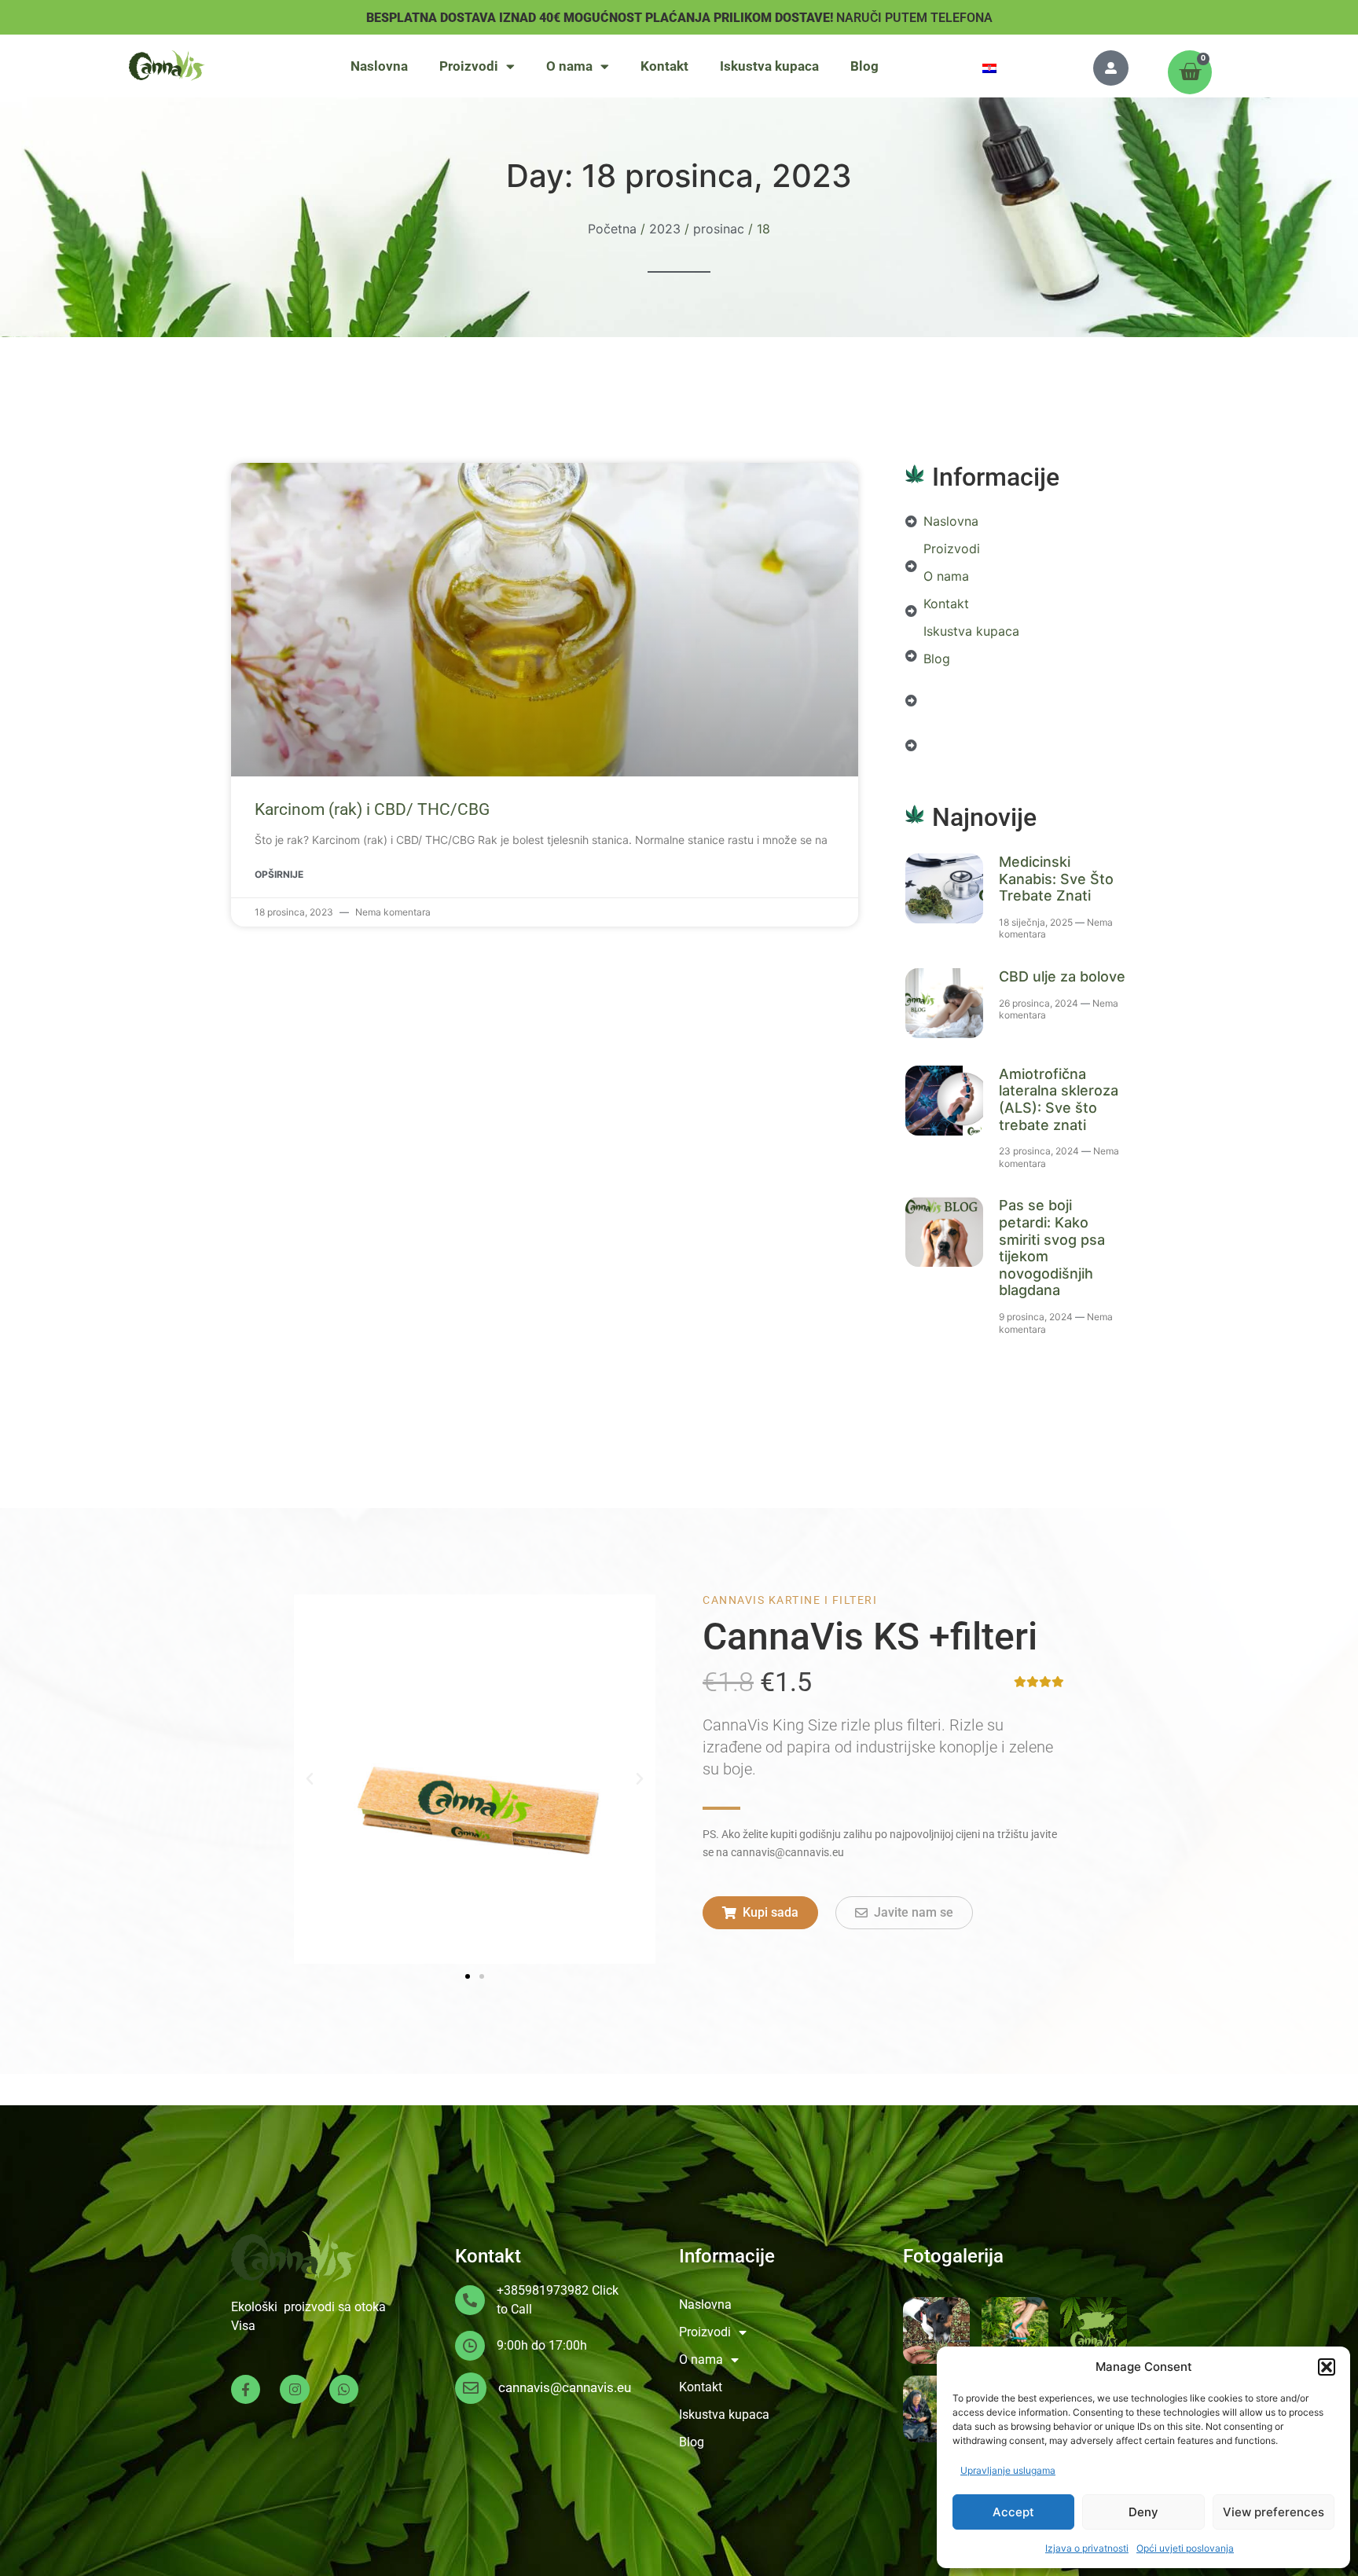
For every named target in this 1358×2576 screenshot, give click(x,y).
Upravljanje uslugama (1008, 2470)
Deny (1143, 2512)
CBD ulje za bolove (1062, 976)
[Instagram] (294, 2389)
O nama (569, 66)
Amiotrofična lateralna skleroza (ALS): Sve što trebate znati (1059, 1099)
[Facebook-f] (246, 2389)
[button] (1327, 2367)
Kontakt (664, 66)
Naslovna (379, 66)
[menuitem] (989, 67)
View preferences (1274, 2512)
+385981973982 (543, 2290)
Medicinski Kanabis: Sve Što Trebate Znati (1056, 879)
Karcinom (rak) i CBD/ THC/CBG (372, 809)
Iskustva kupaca (769, 66)
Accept (1013, 2512)
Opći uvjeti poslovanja (1185, 2548)
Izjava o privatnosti (1087, 2548)
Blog (864, 66)
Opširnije (279, 874)
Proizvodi (469, 66)
